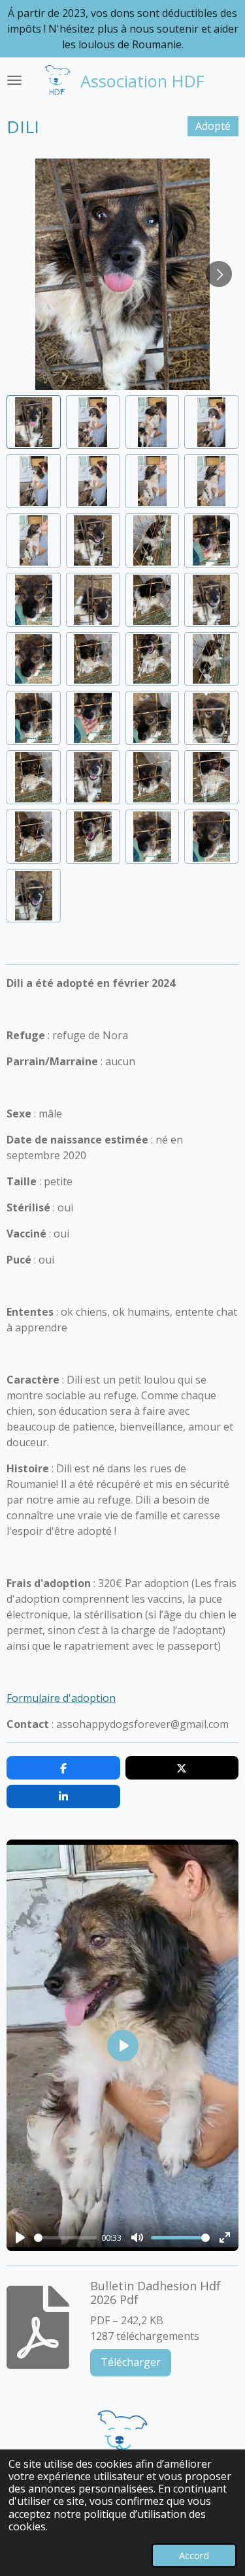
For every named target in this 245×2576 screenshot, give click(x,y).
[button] (34, 422)
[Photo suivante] (219, 274)
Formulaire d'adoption (61, 1698)
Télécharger (131, 2362)
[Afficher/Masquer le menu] (14, 80)
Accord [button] (194, 2555)
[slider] (65, 2238)
